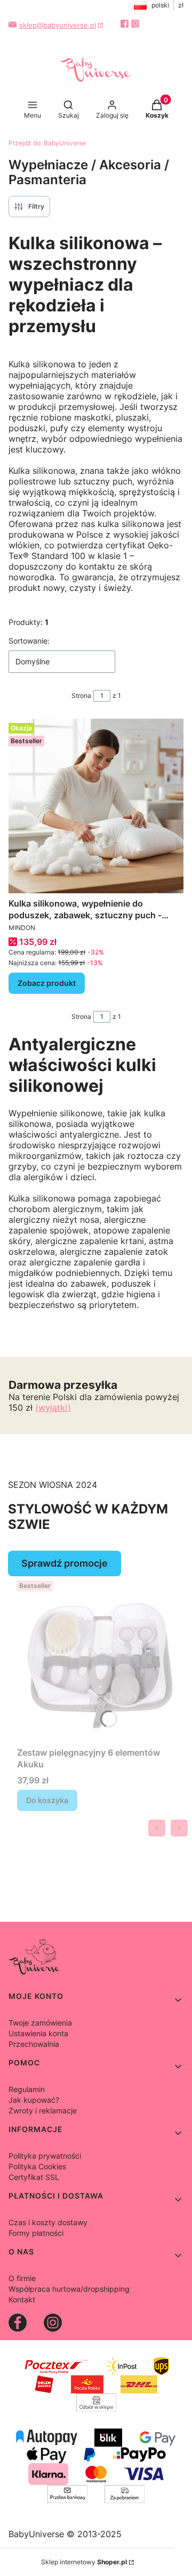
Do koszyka (47, 1800)
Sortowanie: (29, 641)
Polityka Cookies (37, 2166)
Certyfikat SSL (34, 2177)
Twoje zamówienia (40, 2023)
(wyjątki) (53, 1408)
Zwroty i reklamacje (43, 2110)
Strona (81, 696)
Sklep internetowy (84, 2562)
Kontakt (22, 2299)
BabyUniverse (47, 143)
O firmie (22, 2278)
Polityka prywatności (45, 2156)
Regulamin (27, 2089)
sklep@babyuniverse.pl (58, 25)
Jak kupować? (34, 2100)
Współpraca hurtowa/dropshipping (69, 2289)
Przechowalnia (34, 2044)
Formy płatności (36, 2233)
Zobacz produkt (47, 983)
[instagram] (135, 24)
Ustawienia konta (38, 2033)
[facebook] (125, 24)
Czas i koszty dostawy (48, 2222)
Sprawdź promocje (65, 1563)
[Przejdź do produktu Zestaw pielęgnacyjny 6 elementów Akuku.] (100, 1659)
